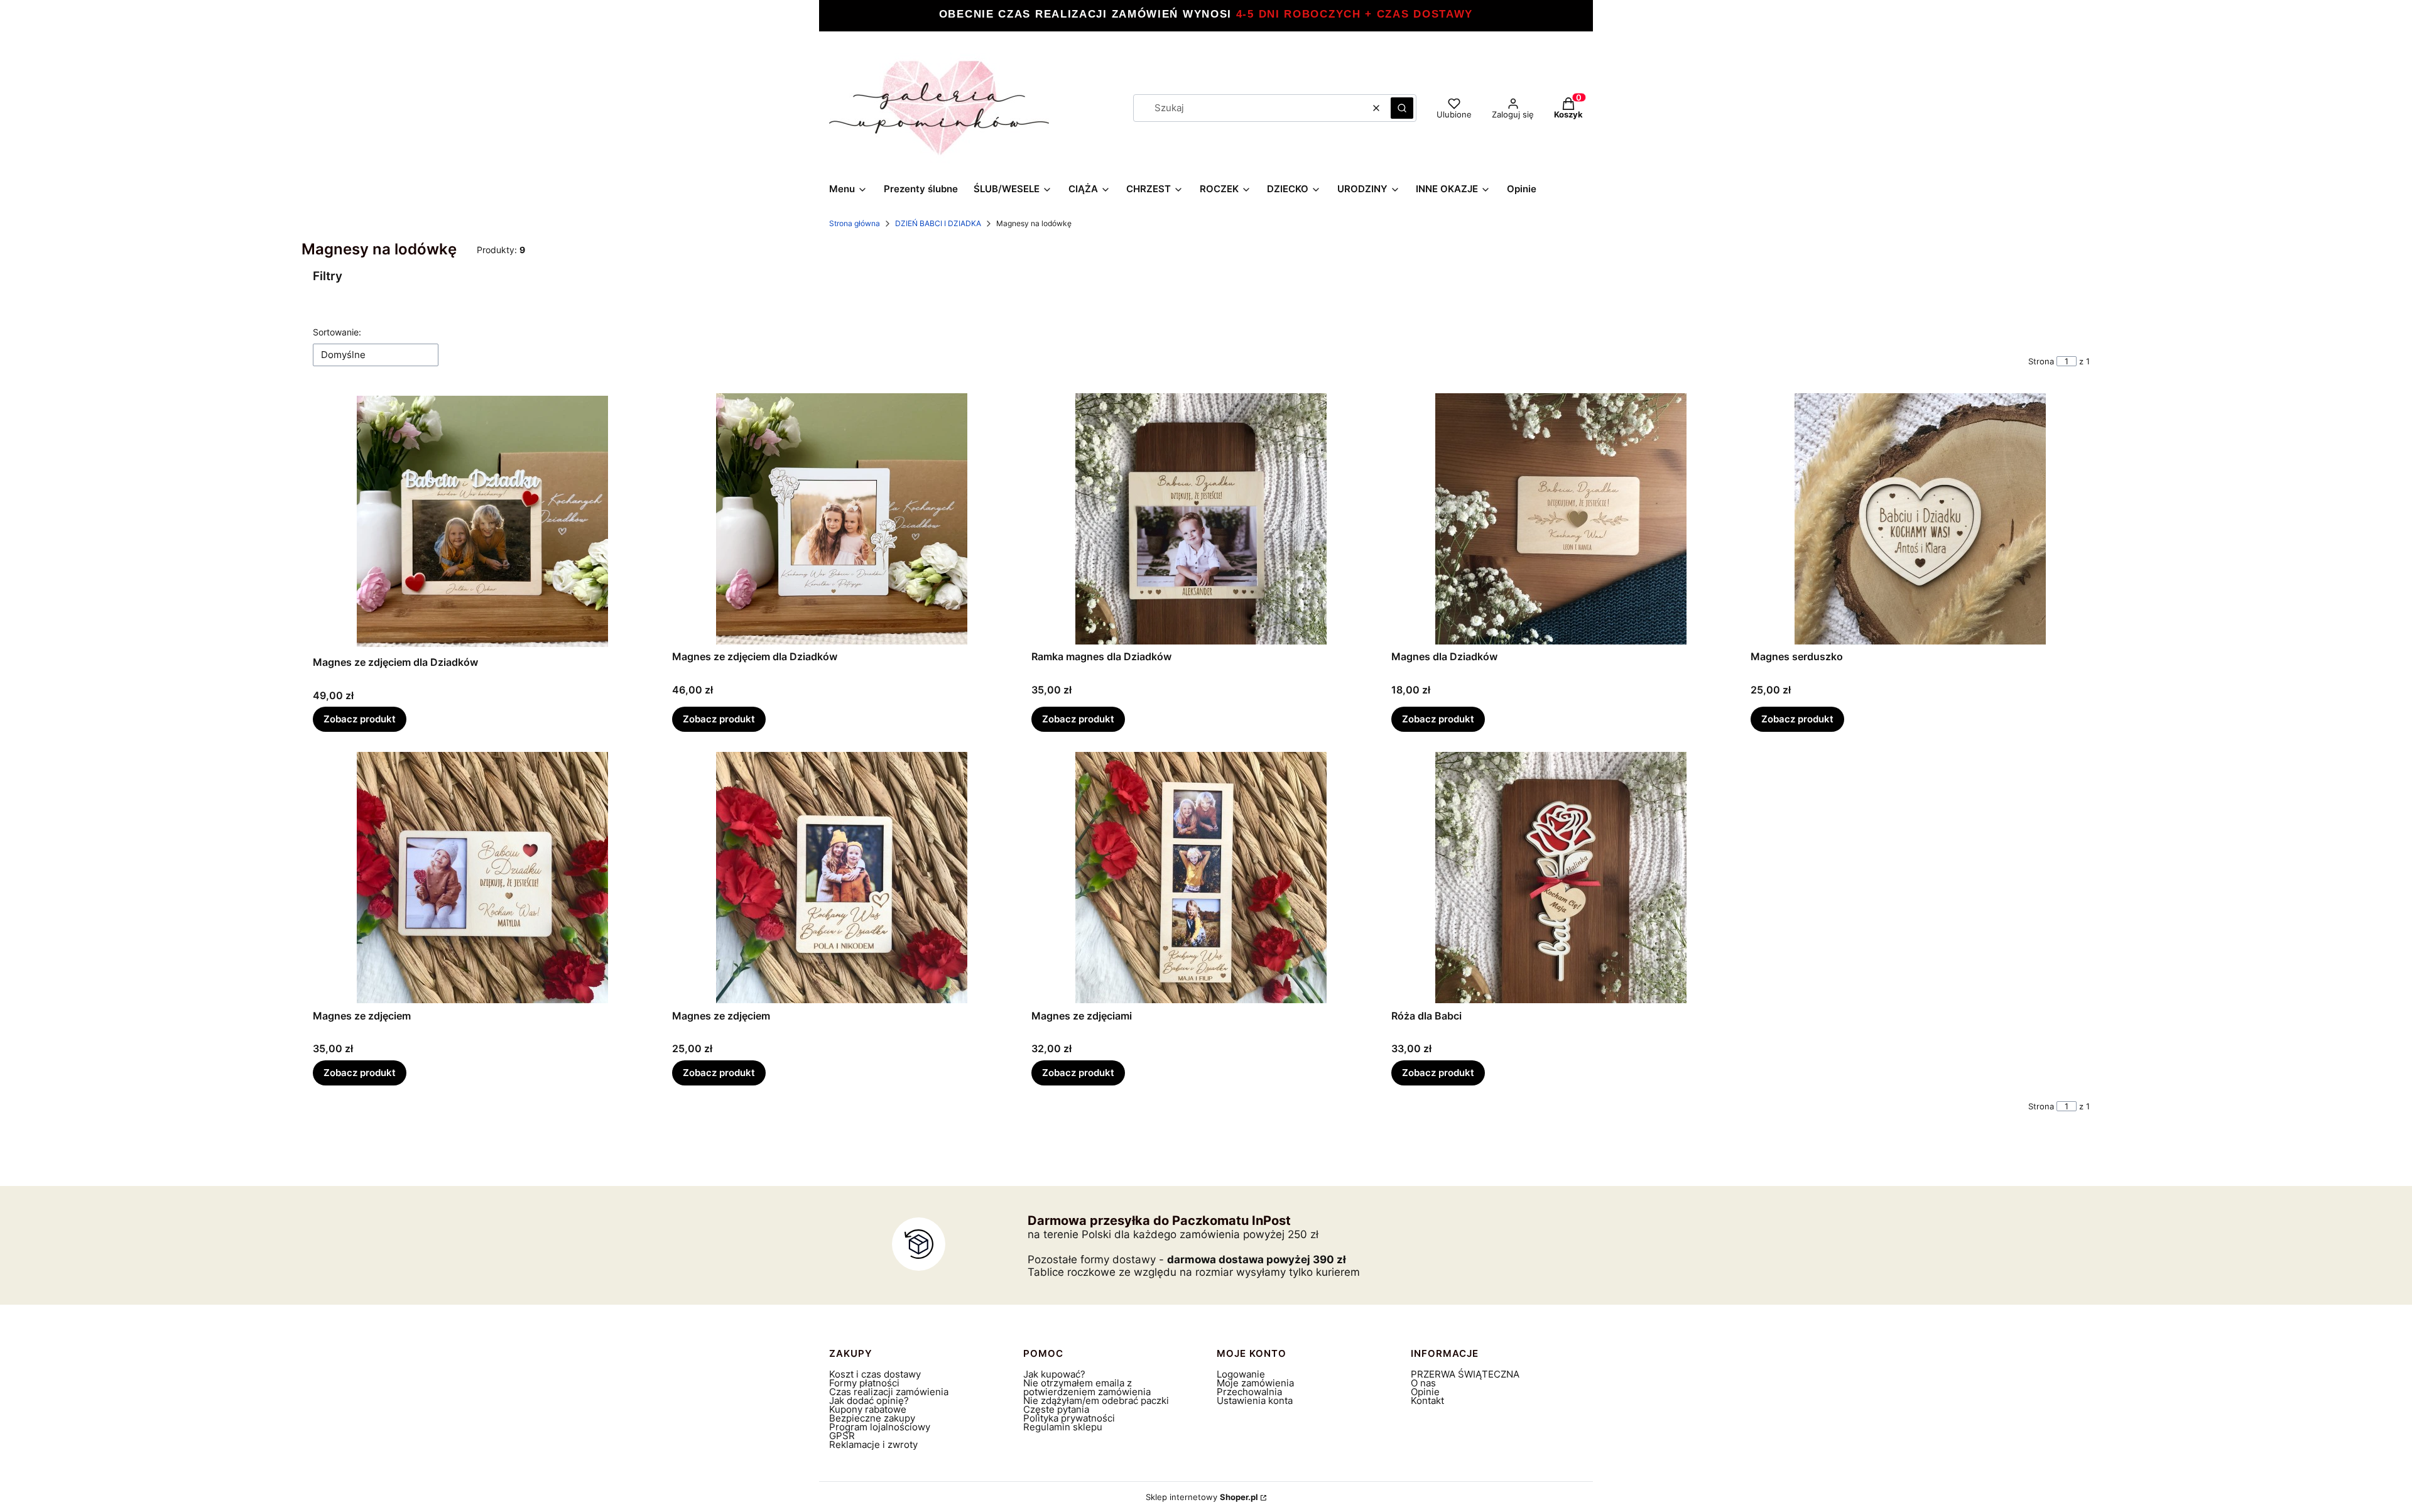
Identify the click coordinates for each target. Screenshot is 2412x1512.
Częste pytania (1056, 1409)
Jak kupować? (1054, 1374)
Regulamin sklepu (1063, 1427)
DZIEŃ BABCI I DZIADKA (938, 223)
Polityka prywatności (1069, 1418)
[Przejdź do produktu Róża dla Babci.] (1561, 878)
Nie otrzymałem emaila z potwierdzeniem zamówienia (1087, 1387)
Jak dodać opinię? (869, 1401)
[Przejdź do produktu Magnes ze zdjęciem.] (482, 878)
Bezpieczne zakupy (872, 1418)
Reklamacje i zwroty (873, 1444)
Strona (2041, 361)
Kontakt (1427, 1401)
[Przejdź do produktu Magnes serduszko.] (1920, 519)
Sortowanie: (337, 332)
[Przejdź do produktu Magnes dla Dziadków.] (1561, 519)
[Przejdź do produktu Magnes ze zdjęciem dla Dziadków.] (482, 522)
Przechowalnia (1249, 1392)
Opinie (1425, 1392)
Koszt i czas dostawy (875, 1374)
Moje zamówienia (1255, 1383)
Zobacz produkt (360, 719)
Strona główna (855, 223)
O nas (1423, 1383)
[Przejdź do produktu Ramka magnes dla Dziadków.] (1201, 519)
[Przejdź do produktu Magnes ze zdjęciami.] (1201, 878)
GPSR (842, 1436)
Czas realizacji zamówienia (889, 1392)
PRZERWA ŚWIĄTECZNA (1465, 1374)
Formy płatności (864, 1383)
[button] (1402, 108)
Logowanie (1241, 1374)
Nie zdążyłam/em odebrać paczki (1096, 1401)
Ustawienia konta (1255, 1401)
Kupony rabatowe (868, 1409)
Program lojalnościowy (880, 1427)
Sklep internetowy (1202, 1497)
